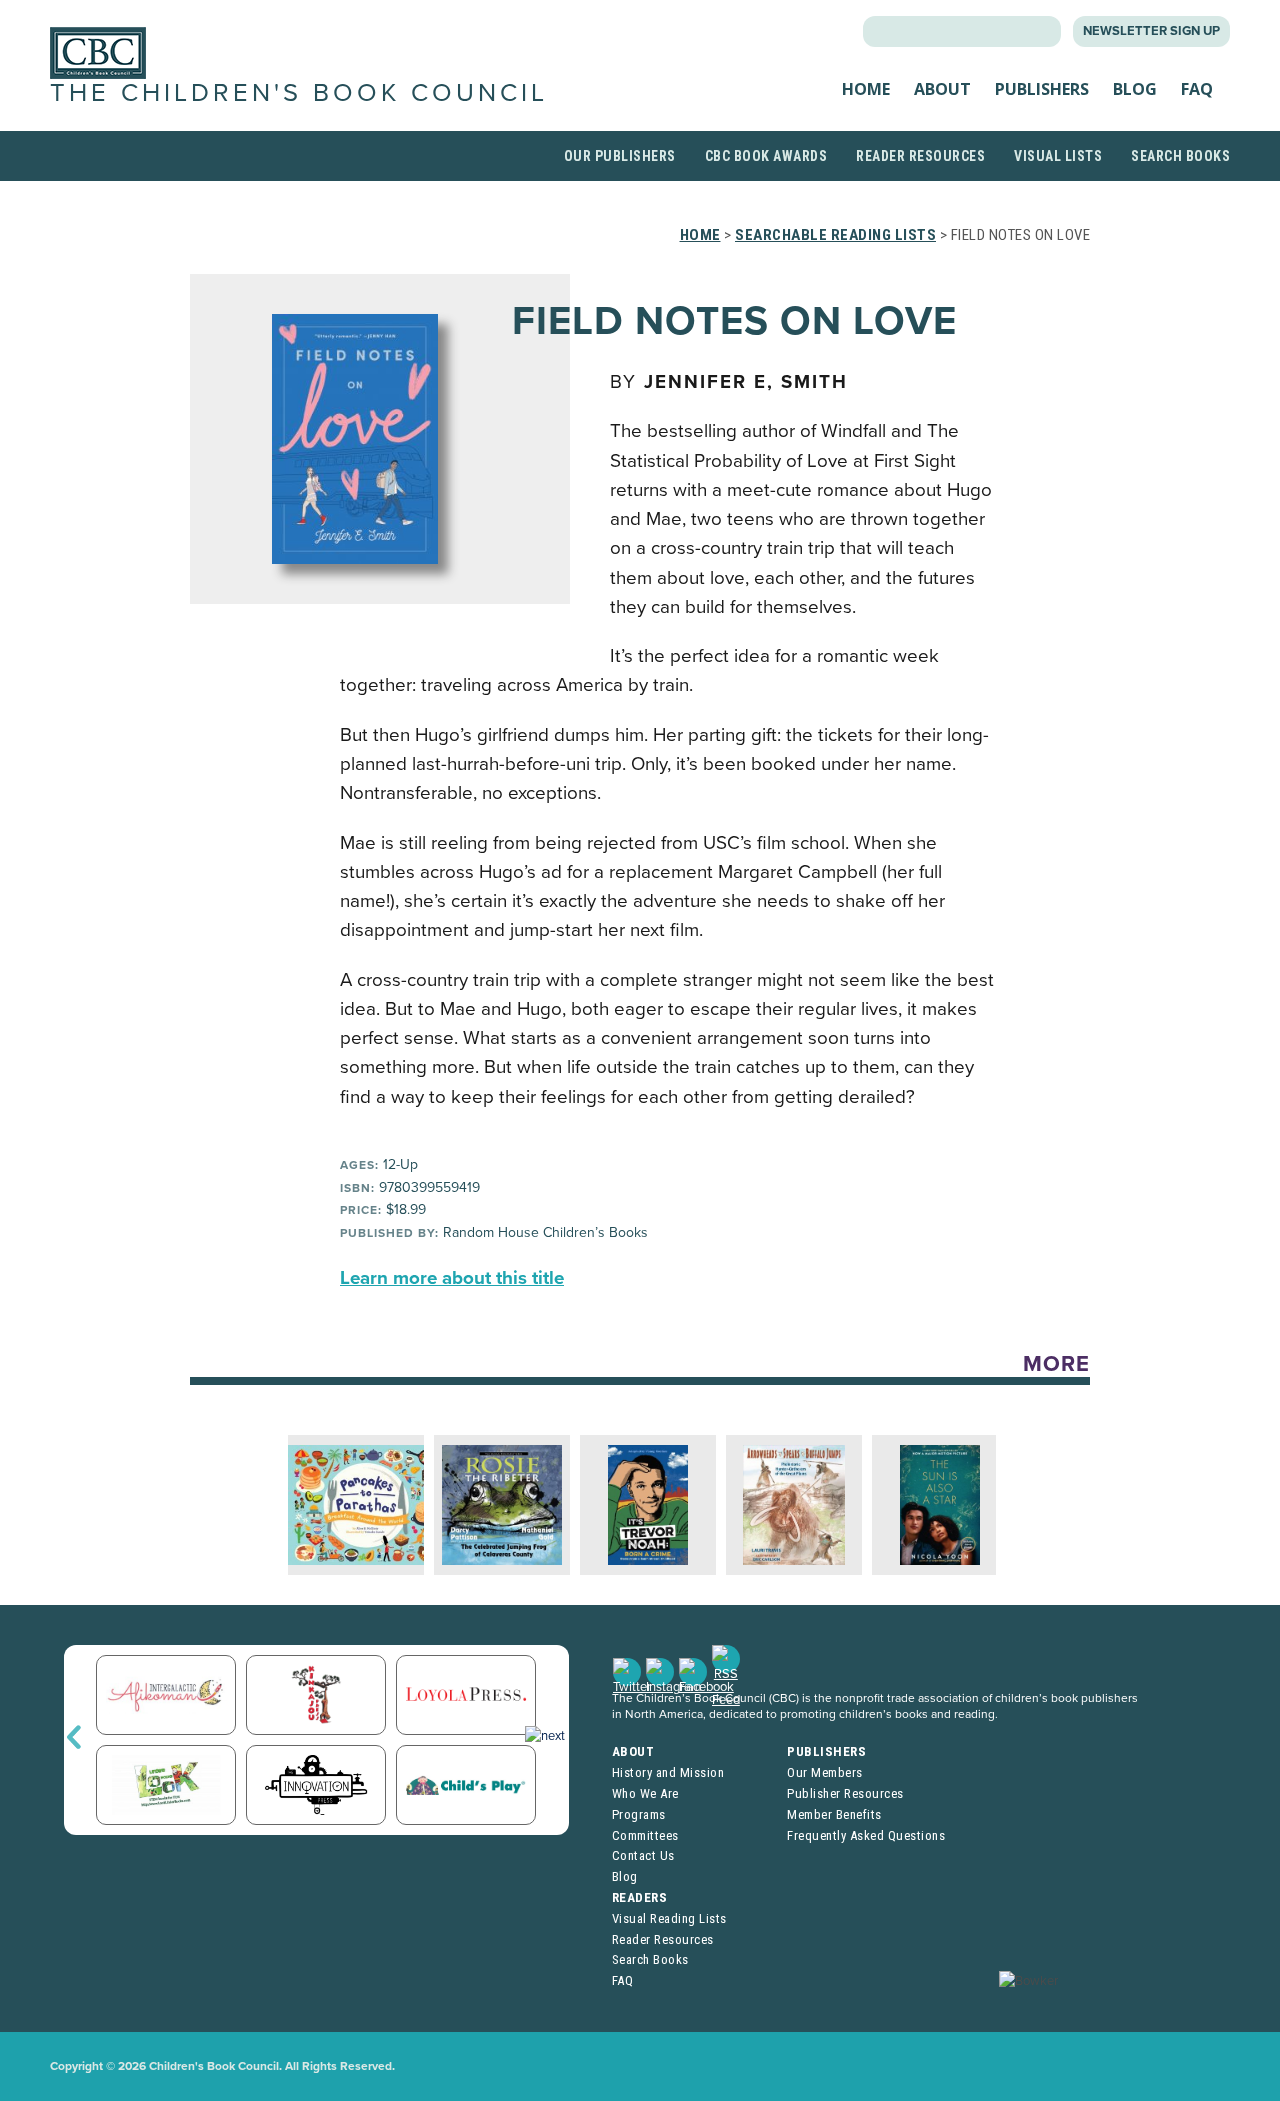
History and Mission (668, 1772)
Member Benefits (834, 1814)
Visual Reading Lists (669, 1918)
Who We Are (645, 1793)
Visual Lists (1058, 156)
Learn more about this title (452, 1278)
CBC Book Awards (766, 156)
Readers (640, 1897)
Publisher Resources (845, 1793)
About (942, 89)
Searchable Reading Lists (835, 235)
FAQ (1197, 89)
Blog (1135, 89)
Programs (639, 1814)
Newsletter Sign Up (1151, 31)
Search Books (1180, 156)
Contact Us (643, 1855)
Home (866, 89)
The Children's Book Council (299, 93)
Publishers (1042, 89)
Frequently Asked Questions (866, 1835)
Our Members (825, 1772)
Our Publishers (620, 156)
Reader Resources (920, 156)
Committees (645, 1835)
